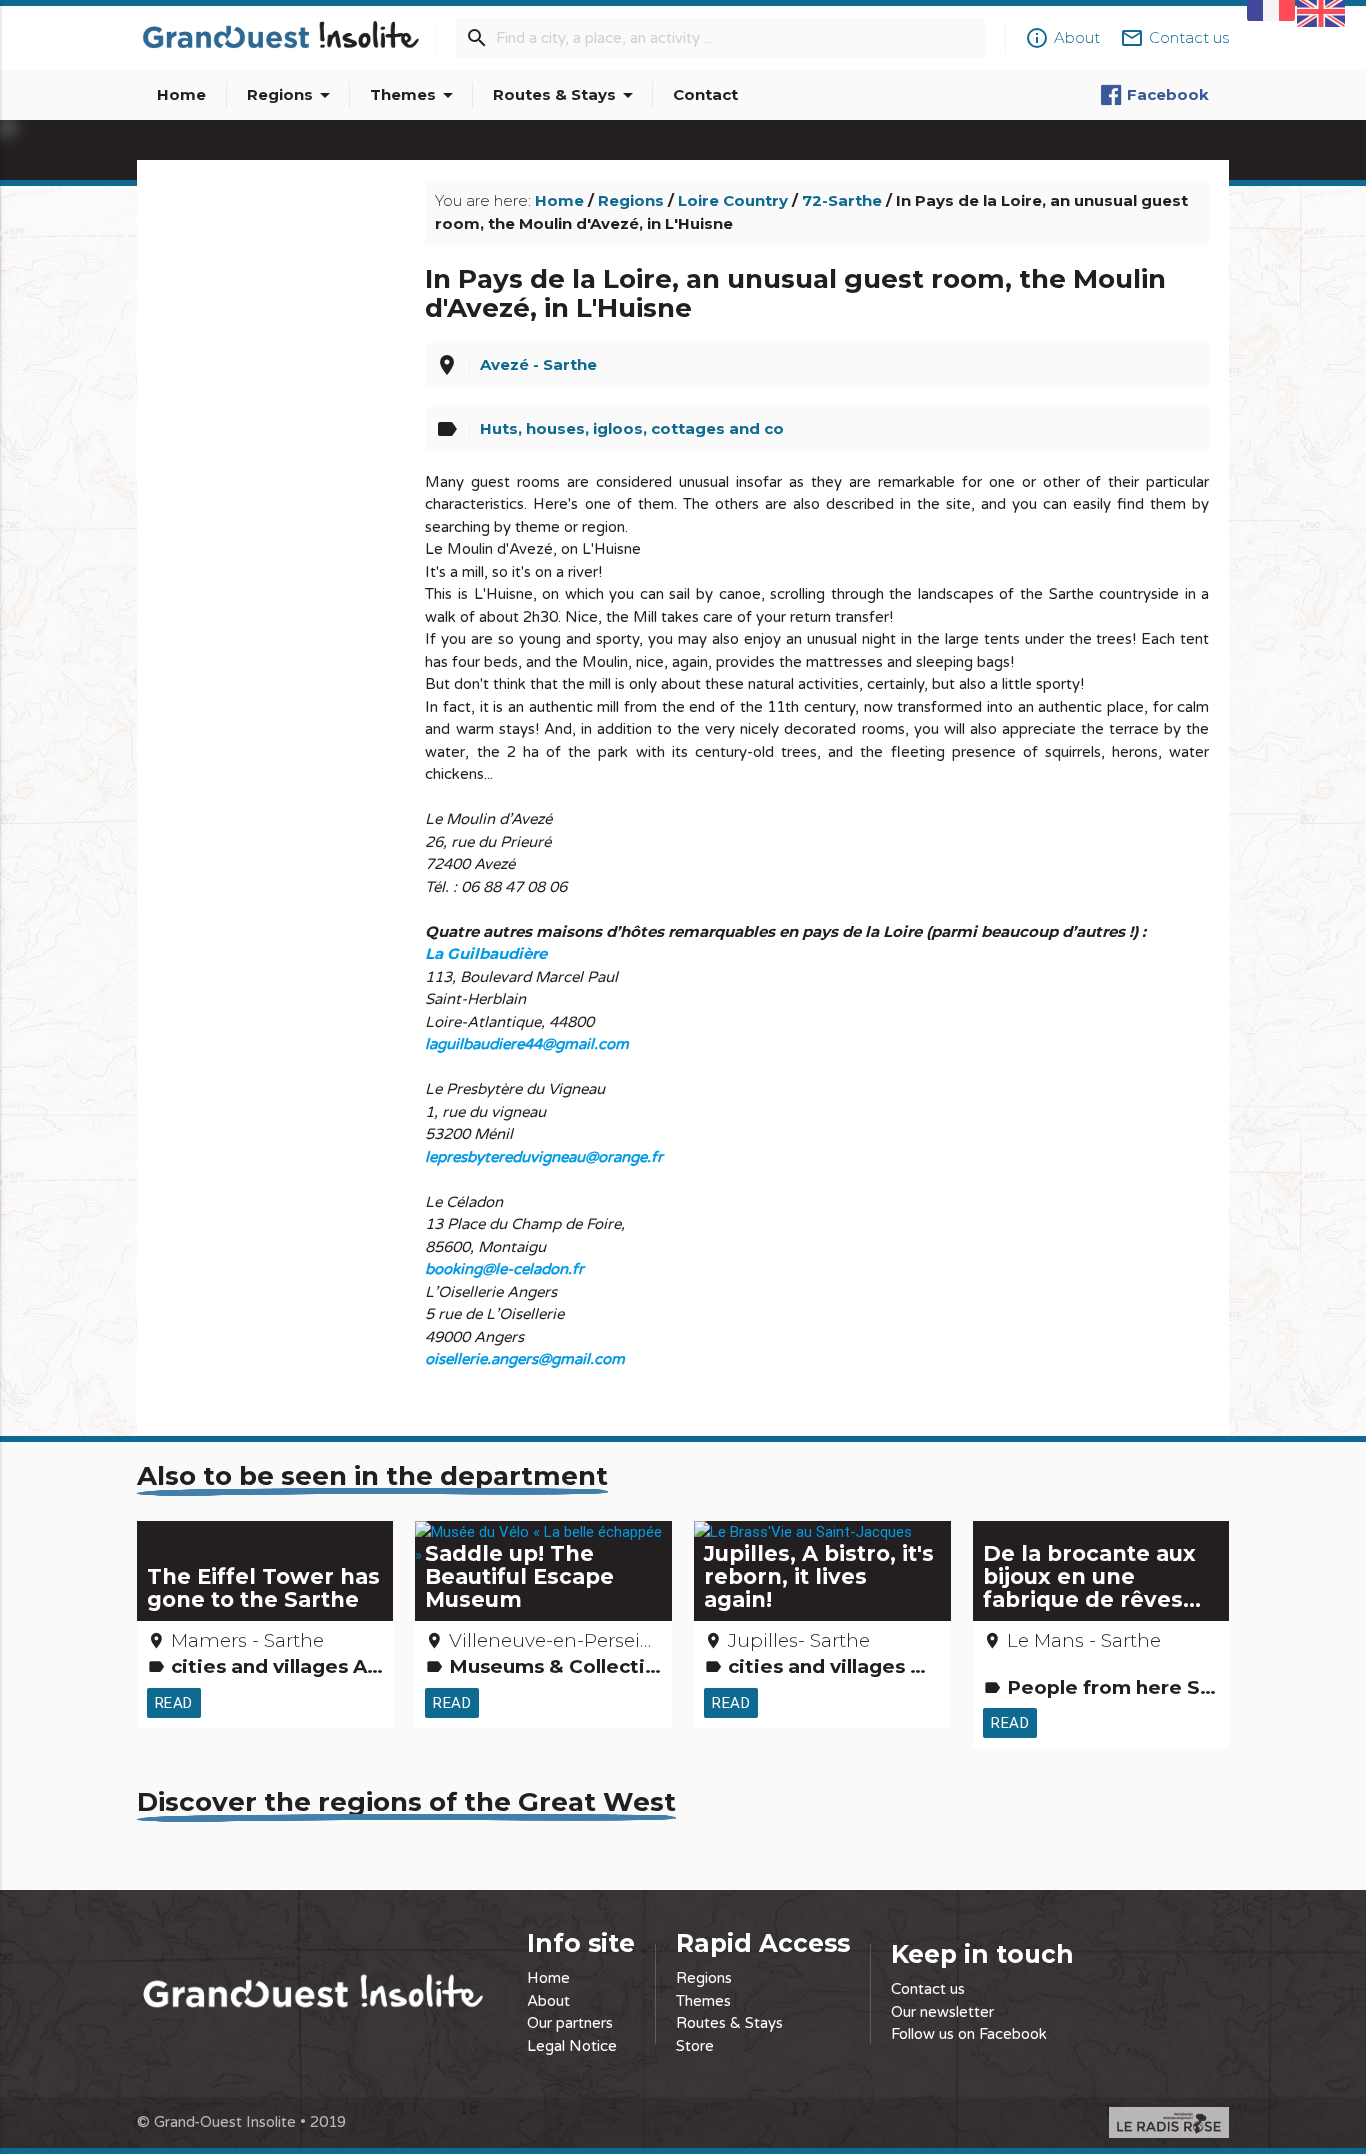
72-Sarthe (842, 200)
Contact (705, 94)
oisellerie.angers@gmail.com (525, 1359)
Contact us (928, 1989)
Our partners (570, 2023)
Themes (415, 95)
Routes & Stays (566, 95)
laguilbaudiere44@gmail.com (527, 1044)
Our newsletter (942, 2012)
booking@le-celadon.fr (504, 1269)
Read (174, 1702)
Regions (292, 95)
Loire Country (733, 200)
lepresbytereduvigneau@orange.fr (544, 1157)
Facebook (1168, 94)
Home (181, 94)
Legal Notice (572, 2046)
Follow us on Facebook (969, 2034)
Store (695, 2046)
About (548, 2001)
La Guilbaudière (486, 953)
